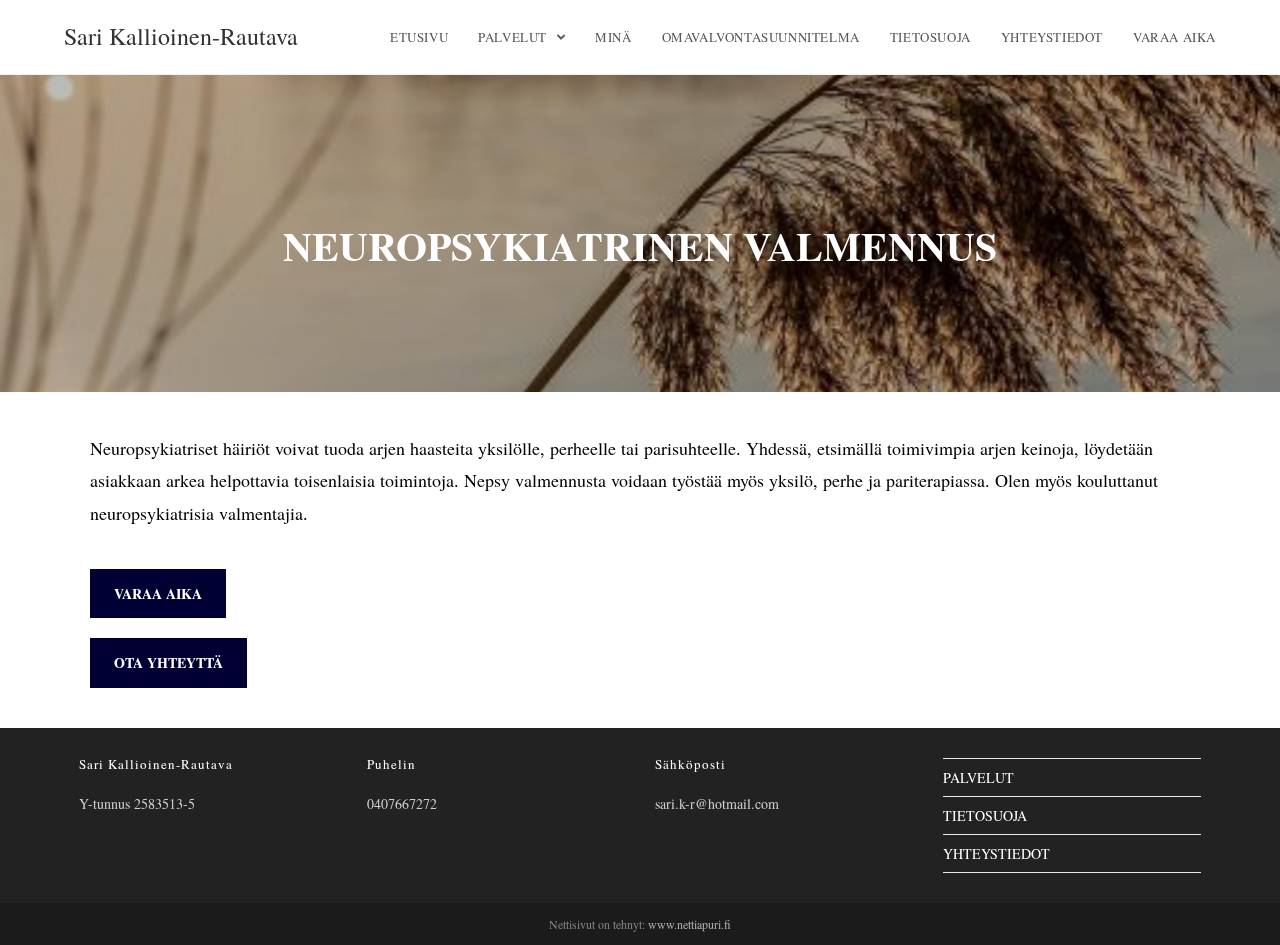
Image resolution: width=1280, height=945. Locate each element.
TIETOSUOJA (985, 815)
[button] (158, 593)
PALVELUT (978, 777)
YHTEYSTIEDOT (996, 853)
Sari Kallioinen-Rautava (181, 36)
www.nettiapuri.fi (689, 924)
